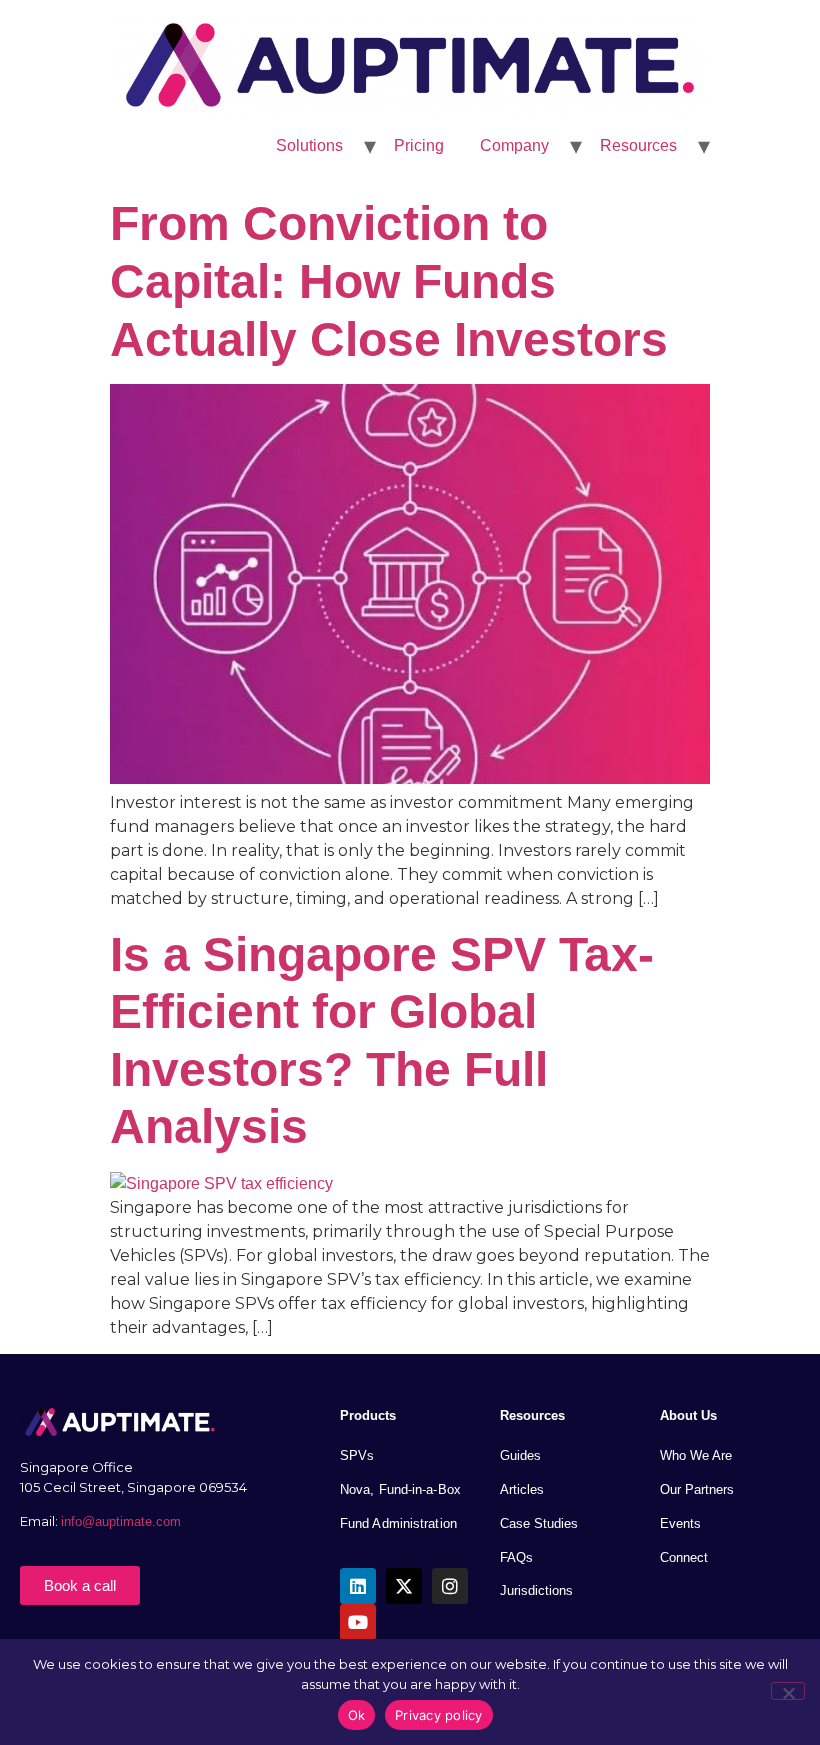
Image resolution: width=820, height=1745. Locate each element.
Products (368, 1415)
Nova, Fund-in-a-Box (400, 1489)
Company (514, 145)
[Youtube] (358, 1622)
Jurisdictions (536, 1590)
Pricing (419, 145)
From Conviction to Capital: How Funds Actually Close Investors (389, 281)
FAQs (516, 1557)
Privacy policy (439, 1715)
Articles (522, 1489)
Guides (520, 1455)
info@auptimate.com (123, 1521)
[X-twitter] (404, 1586)
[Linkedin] (358, 1586)
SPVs (357, 1455)
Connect (684, 1557)
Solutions (309, 145)
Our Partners (697, 1489)
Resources (638, 145)
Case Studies (539, 1523)
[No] (788, 1691)
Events (680, 1523)
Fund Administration (398, 1523)
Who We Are (696, 1455)
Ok (357, 1715)
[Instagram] (450, 1586)
